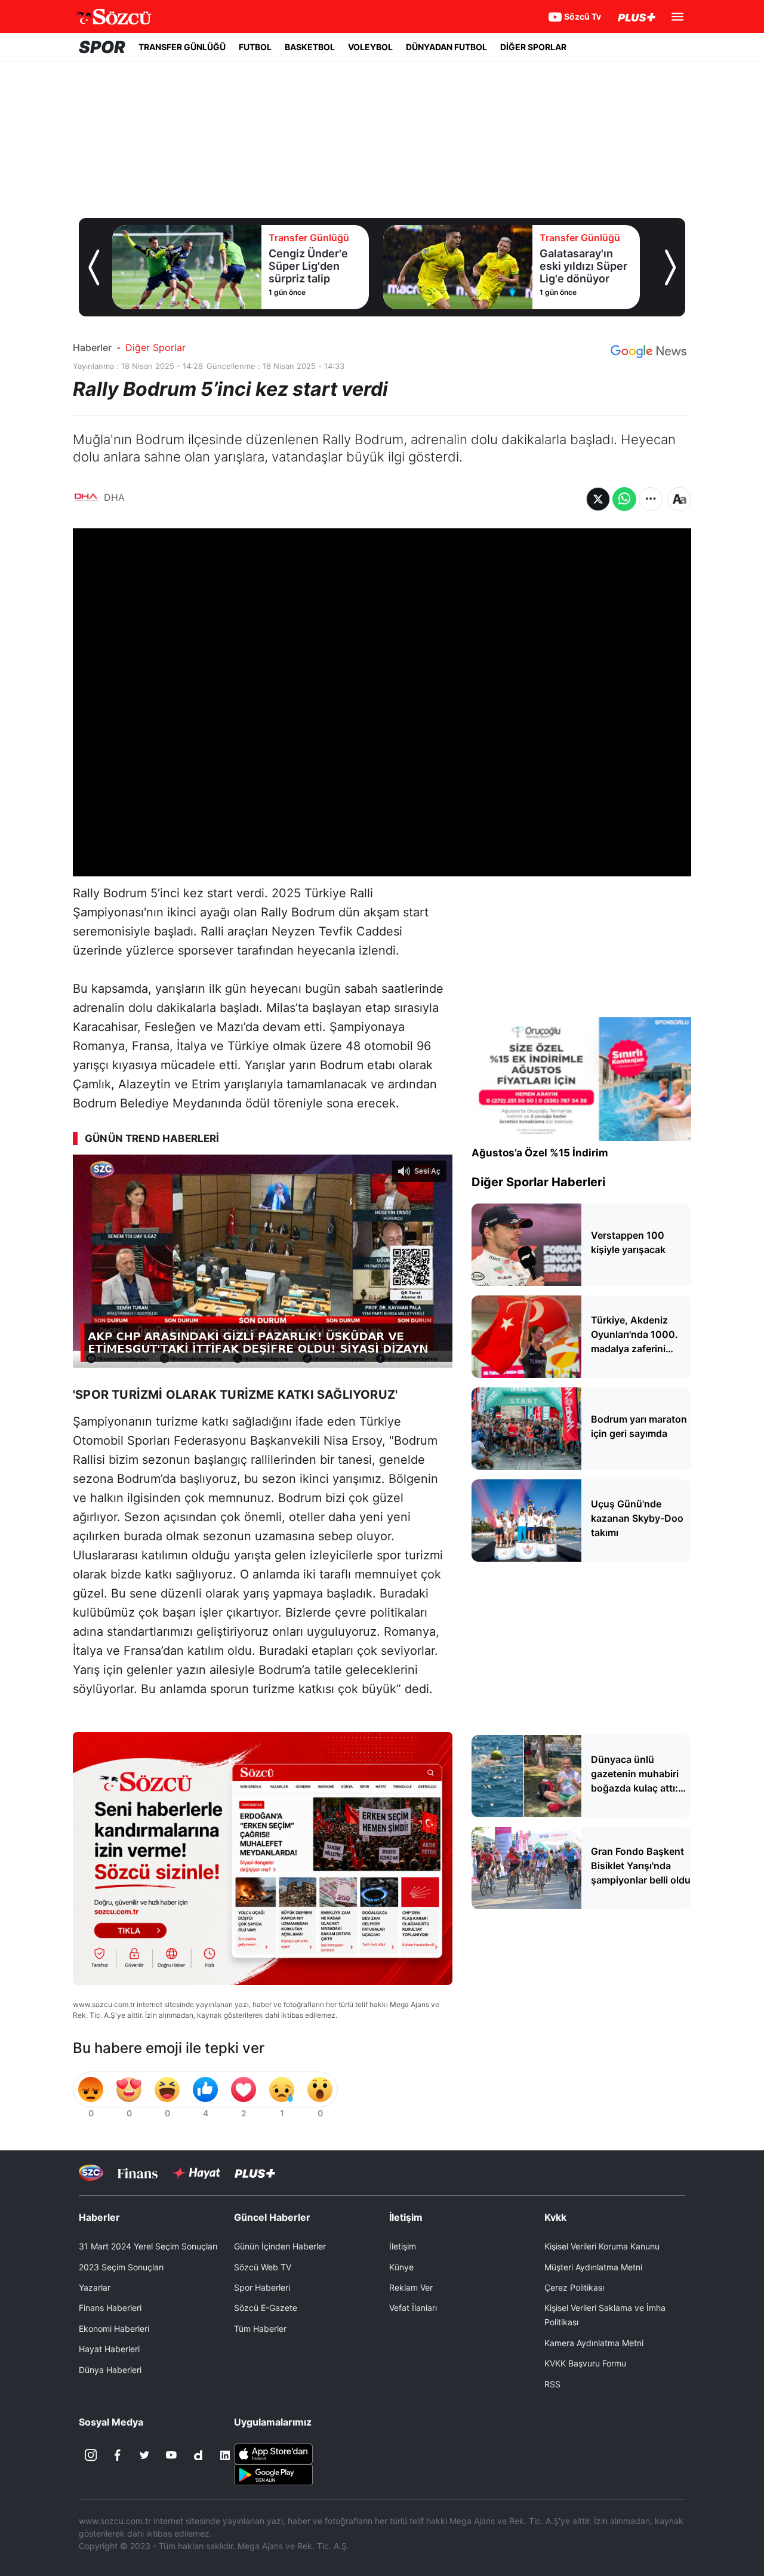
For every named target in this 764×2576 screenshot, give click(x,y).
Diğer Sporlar (155, 347)
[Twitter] (144, 2455)
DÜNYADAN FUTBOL (446, 47)
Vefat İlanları (413, 2308)
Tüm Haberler (260, 2329)
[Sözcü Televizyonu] (91, 2173)
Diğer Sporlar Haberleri (538, 1182)
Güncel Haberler (272, 2217)
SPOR (102, 47)
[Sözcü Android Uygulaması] (273, 2473)
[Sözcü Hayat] (196, 2173)
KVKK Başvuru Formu (585, 2363)
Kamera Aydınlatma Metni (594, 2343)
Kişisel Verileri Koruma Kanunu (602, 2246)
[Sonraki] (670, 267)
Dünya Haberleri (110, 2370)
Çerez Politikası (574, 2287)
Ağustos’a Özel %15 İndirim (540, 1153)
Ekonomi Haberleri (114, 2329)
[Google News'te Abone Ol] (649, 352)
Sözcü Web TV (263, 2267)
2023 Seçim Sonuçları (121, 2267)
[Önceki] (94, 267)
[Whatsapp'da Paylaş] (624, 499)
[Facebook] (118, 2455)
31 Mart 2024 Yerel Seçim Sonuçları (148, 2246)
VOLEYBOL (370, 47)
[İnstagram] (91, 2455)
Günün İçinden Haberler (280, 2246)
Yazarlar (95, 2287)
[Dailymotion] (198, 2455)
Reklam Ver (411, 2287)
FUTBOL (255, 47)
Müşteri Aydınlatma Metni (593, 2267)
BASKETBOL (310, 47)
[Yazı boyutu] (679, 499)
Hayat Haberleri (109, 2349)
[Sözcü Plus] (255, 2173)
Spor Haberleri (262, 2287)
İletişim (403, 2246)
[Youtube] (171, 2455)
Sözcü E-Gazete (266, 2308)
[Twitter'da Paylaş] (598, 499)
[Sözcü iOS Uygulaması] (273, 2452)
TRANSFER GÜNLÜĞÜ (182, 47)
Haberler (92, 347)
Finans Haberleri (110, 2308)
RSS (552, 2384)
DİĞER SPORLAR (533, 47)
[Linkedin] (225, 2455)
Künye (401, 2267)
